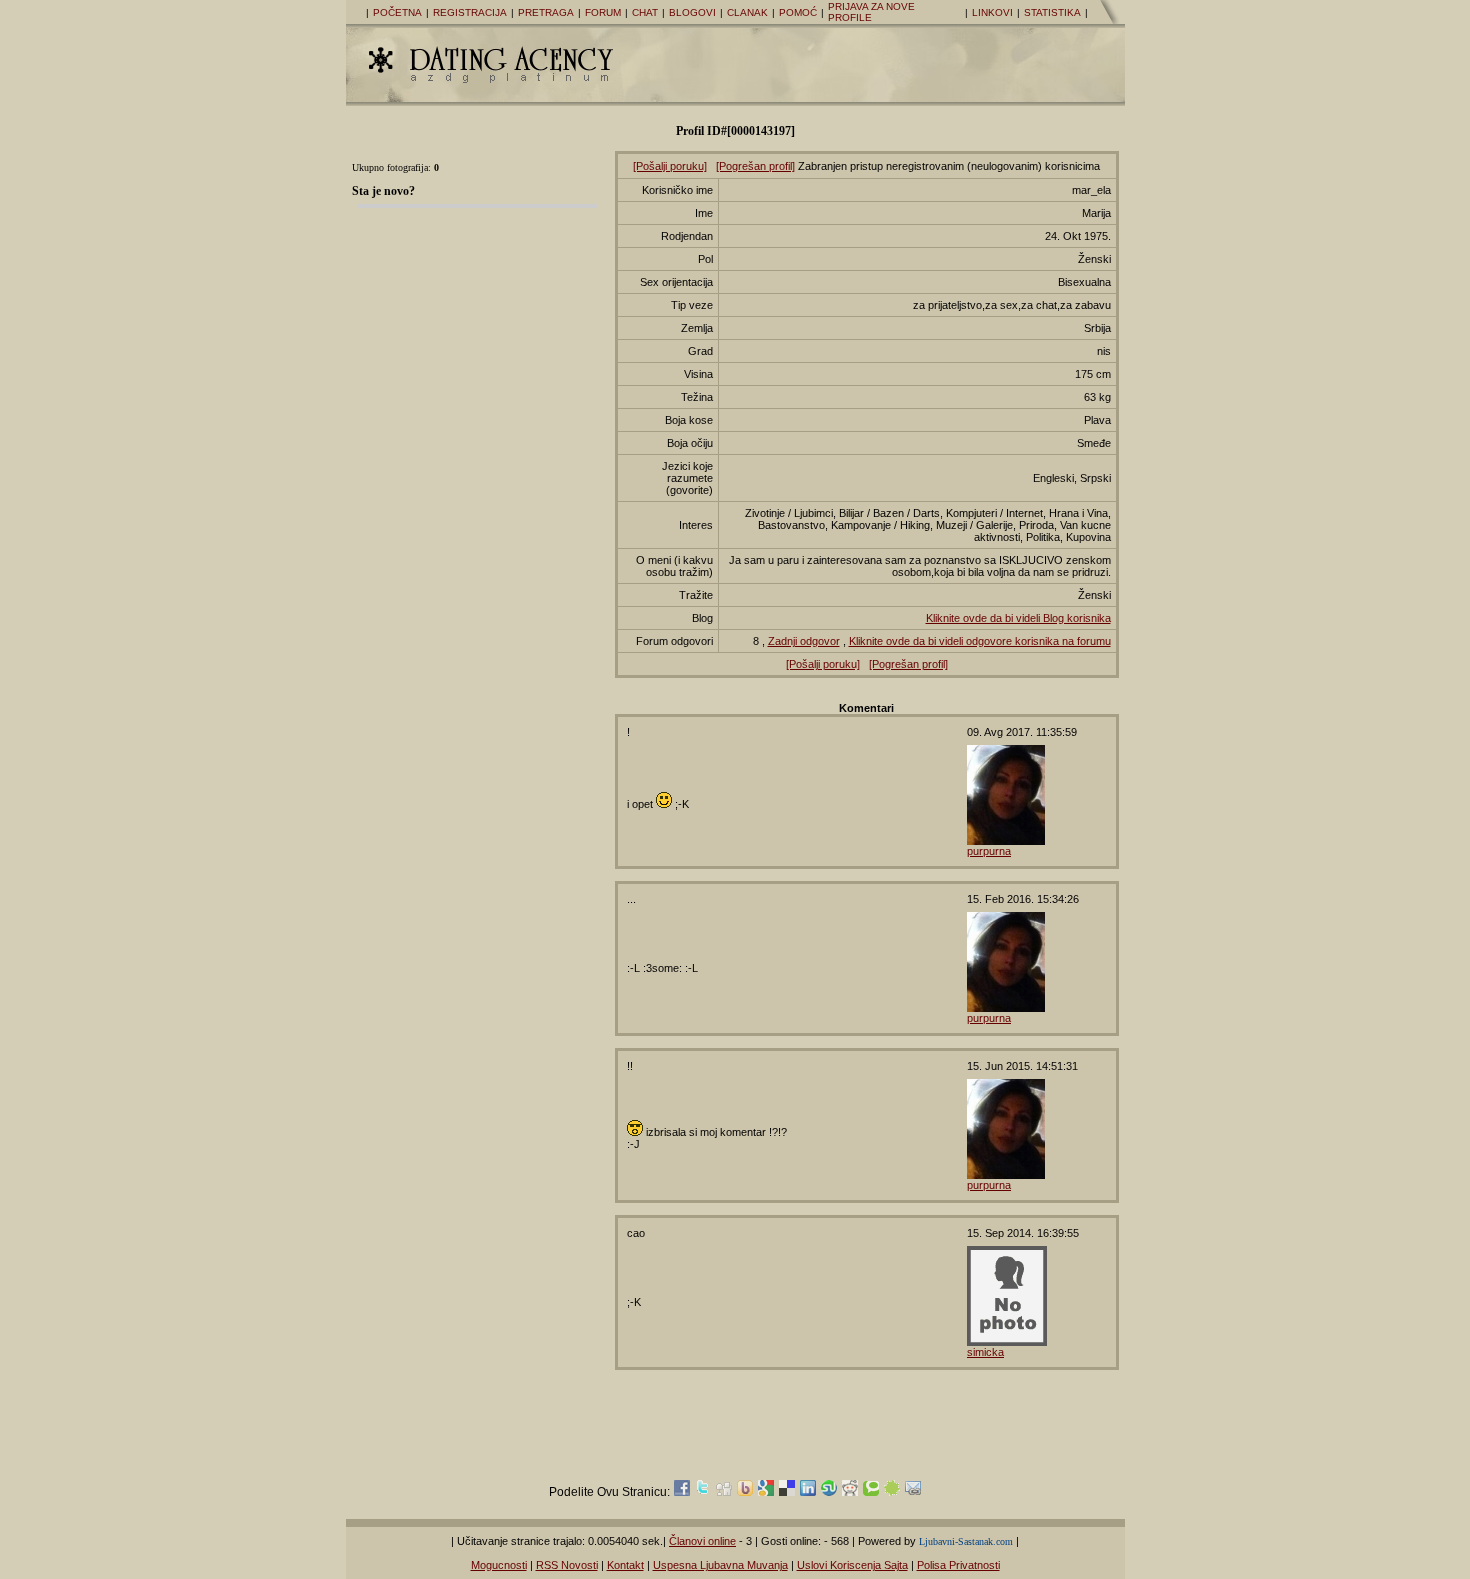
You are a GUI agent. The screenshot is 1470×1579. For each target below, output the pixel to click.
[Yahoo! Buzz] (745, 1492)
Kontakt (625, 1565)
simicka (985, 1352)
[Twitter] (703, 1492)
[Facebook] (682, 1492)
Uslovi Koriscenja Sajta (852, 1565)
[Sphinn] (892, 1492)
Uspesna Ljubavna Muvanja (720, 1565)
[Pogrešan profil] (755, 166)
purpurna (989, 851)
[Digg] (724, 1492)
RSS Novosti (567, 1565)
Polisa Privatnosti (958, 1565)
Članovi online (702, 1541)
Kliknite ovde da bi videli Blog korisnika (1018, 618)
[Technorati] (871, 1492)
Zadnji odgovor (804, 641)
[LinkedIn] (808, 1492)
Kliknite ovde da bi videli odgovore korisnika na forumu (980, 641)
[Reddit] (850, 1492)
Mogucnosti (499, 1565)
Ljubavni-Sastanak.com (966, 1541)
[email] (913, 1492)
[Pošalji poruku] (670, 166)
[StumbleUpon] (829, 1492)
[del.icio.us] (787, 1492)
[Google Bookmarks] (766, 1492)
